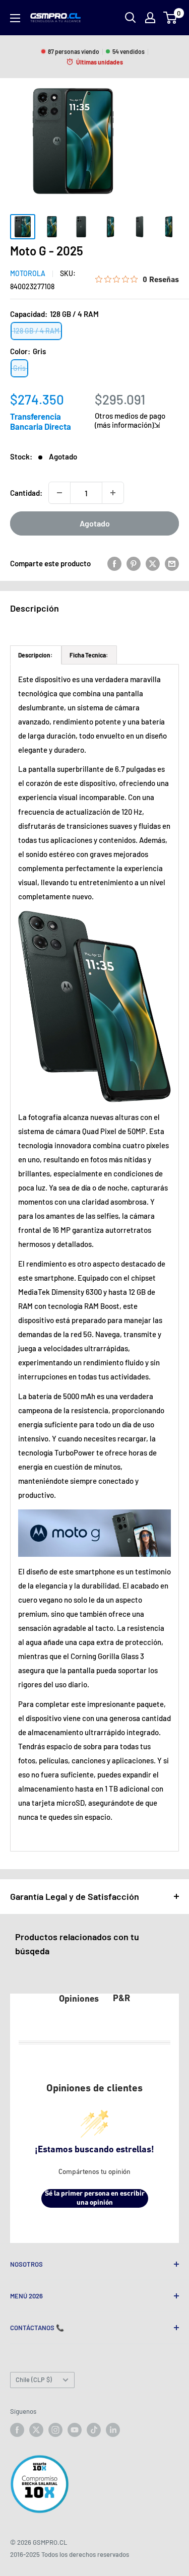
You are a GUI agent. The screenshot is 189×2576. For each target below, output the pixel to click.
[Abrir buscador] (131, 18)
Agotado (95, 523)
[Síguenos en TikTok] (94, 2430)
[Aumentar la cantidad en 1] (113, 493)
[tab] (36, 655)
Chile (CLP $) (34, 2380)
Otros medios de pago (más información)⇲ (130, 420)
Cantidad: (26, 493)
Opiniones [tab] (79, 2000)
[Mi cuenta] (150, 18)
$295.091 (120, 399)
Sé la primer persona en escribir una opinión (95, 2198)
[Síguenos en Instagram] (55, 2430)
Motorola (28, 273)
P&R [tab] (121, 1999)
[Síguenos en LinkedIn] (113, 2430)
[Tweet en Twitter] (153, 563)
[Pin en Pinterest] (134, 563)
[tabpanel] (94, 1258)
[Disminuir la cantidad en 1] (59, 493)
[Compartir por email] (172, 563)
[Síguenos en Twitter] (36, 2430)
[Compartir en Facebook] (114, 563)
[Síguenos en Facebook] (17, 2430)
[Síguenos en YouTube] (75, 2430)
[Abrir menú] (15, 18)
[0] (171, 18)
